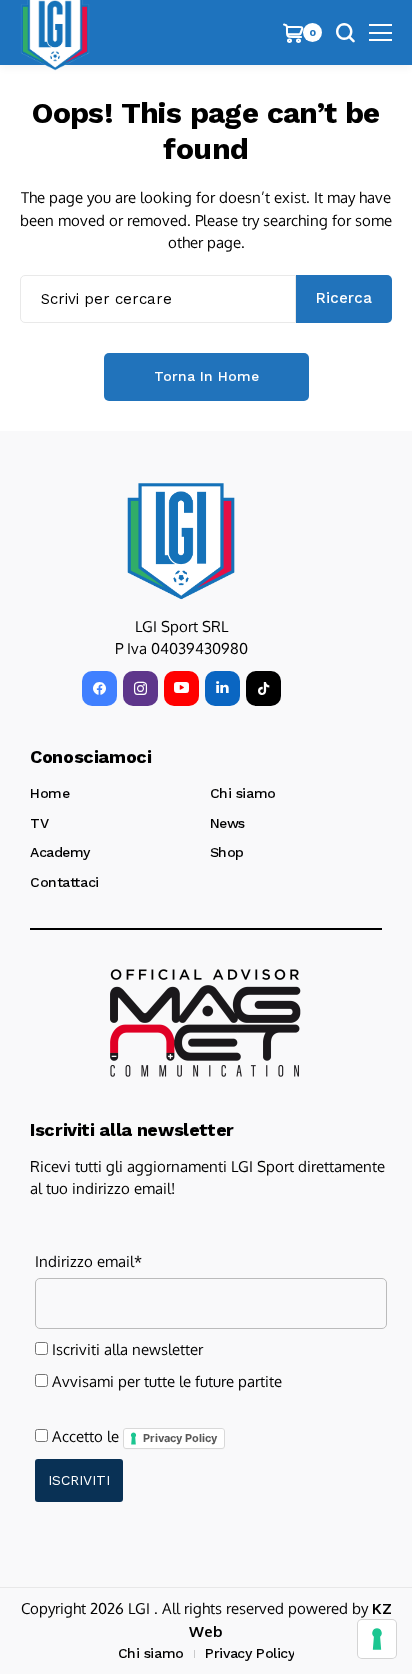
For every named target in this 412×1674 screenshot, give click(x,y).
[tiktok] (263, 688)
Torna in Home (206, 376)
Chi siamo (243, 793)
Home (49, 793)
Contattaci (64, 882)
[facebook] (99, 688)
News (227, 823)
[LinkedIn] (222, 688)
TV (39, 823)
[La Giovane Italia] (181, 541)
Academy (60, 852)
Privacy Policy (180, 1438)
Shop (227, 852)
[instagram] (140, 688)
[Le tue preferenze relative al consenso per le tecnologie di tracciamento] (377, 1639)
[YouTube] (181, 688)
